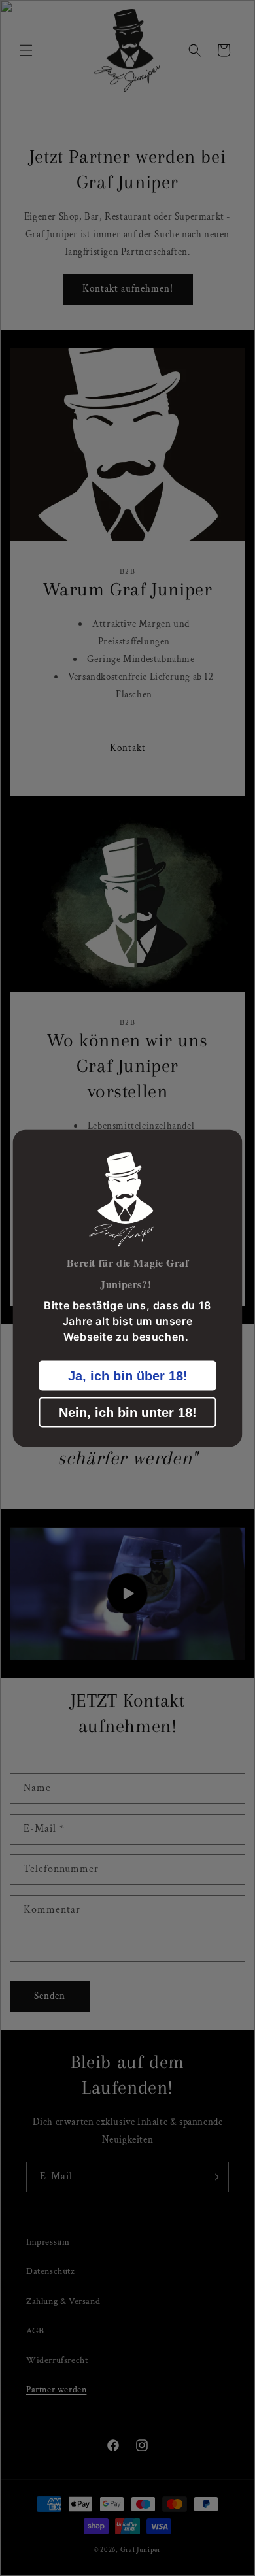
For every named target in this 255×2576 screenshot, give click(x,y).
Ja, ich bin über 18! (128, 1375)
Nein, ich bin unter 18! (128, 1412)
